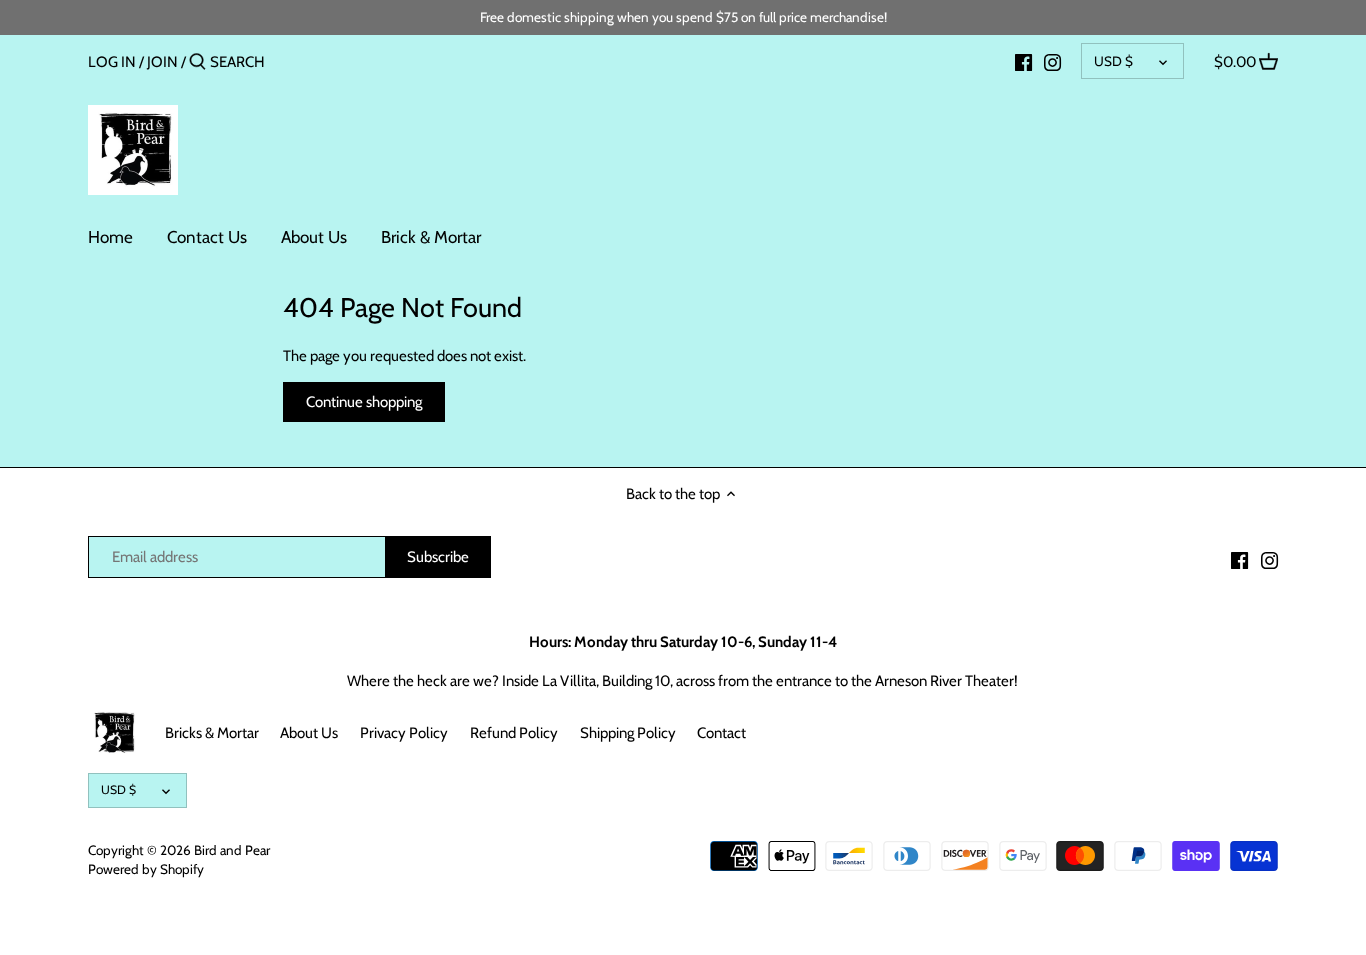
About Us (309, 733)
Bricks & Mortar (212, 733)
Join (162, 62)
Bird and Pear (232, 850)
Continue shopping (364, 402)
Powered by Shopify (146, 869)
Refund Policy (514, 733)
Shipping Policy (628, 733)
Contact (721, 733)
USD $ (1113, 61)
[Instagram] (1052, 61)
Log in (112, 62)
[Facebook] (1023, 61)
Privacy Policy (404, 733)
